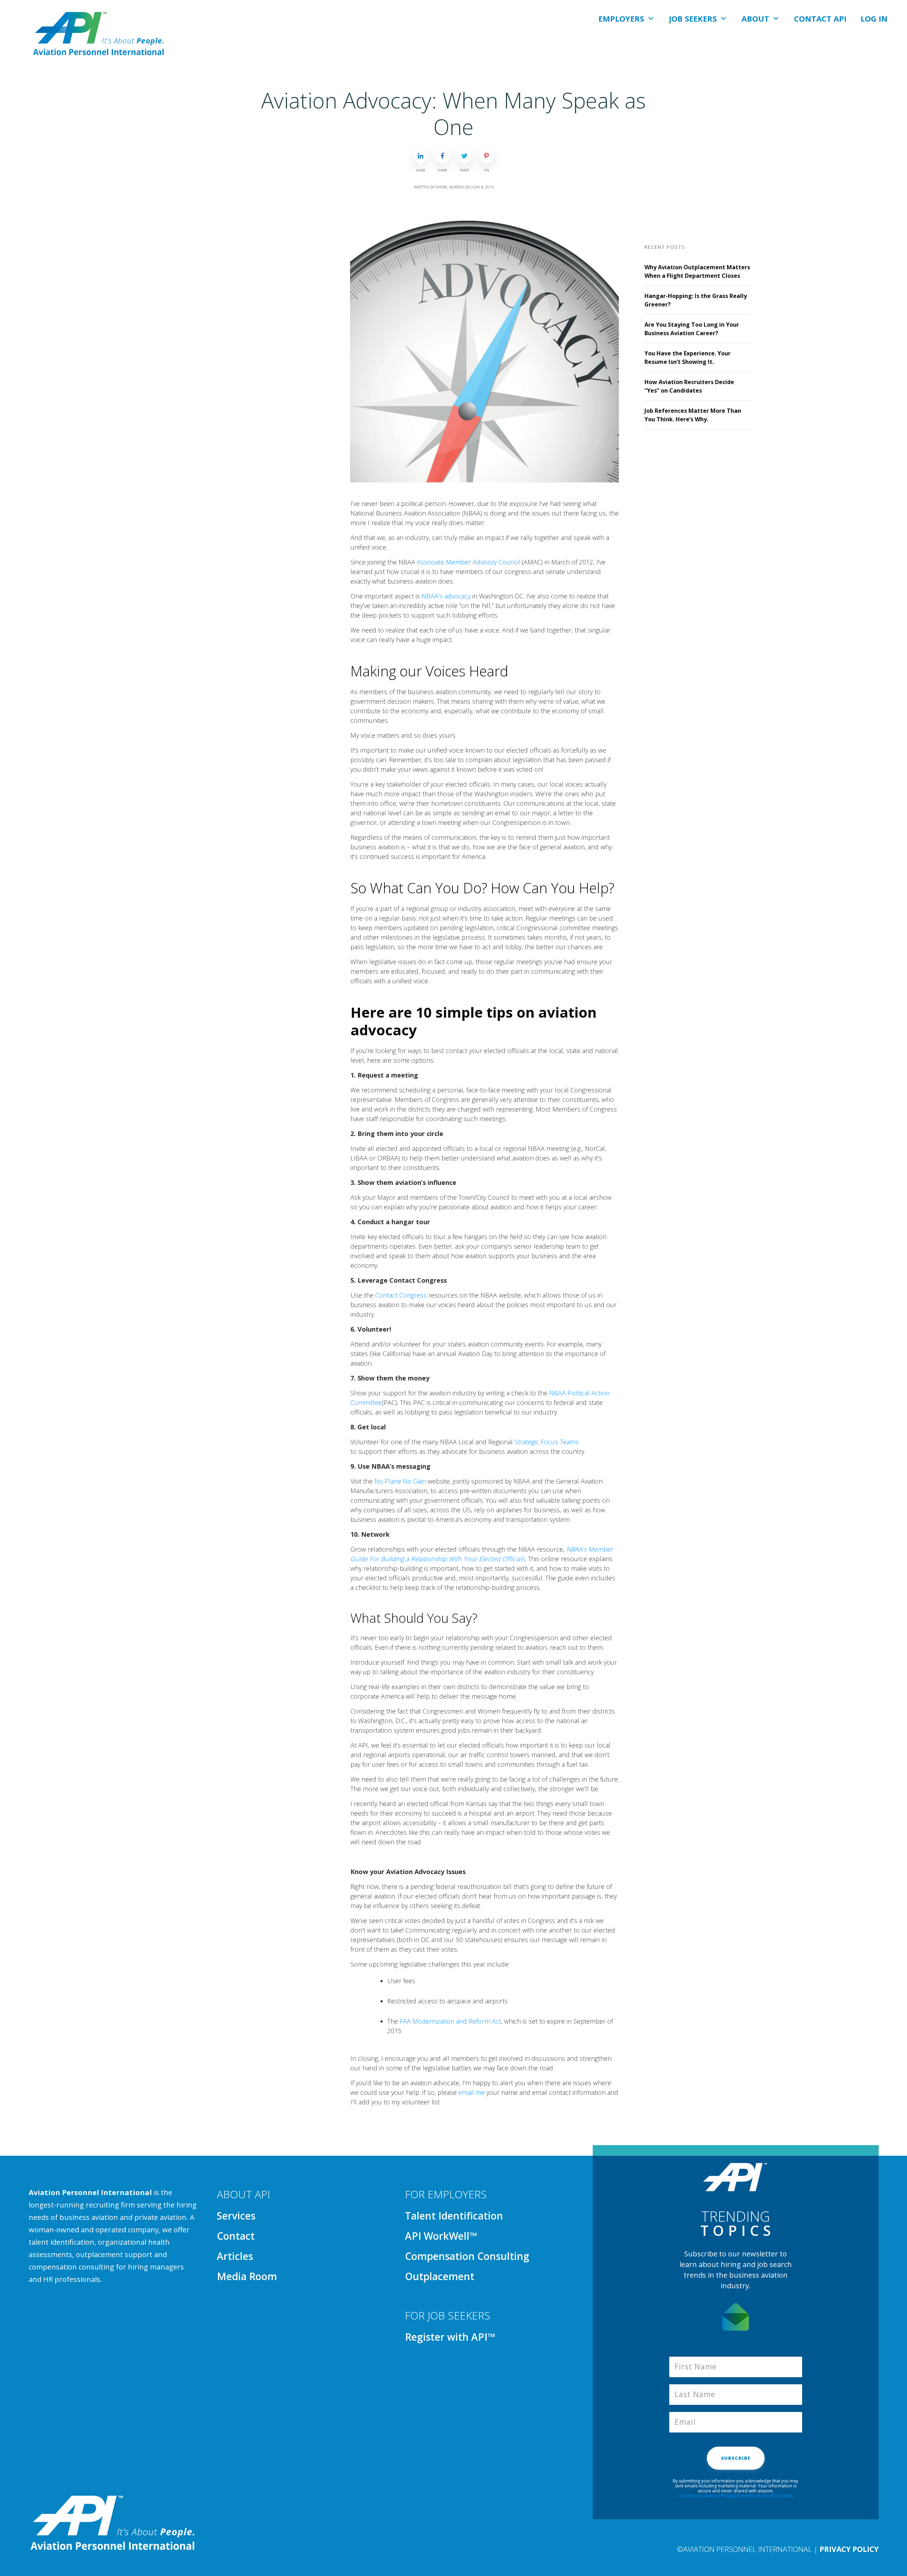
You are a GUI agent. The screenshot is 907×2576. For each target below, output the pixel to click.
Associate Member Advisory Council (469, 562)
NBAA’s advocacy (446, 596)
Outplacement (440, 2276)
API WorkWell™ (441, 2236)
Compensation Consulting (467, 2256)
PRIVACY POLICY (849, 2549)
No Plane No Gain (400, 1481)
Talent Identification (454, 2216)
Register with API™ (450, 2337)
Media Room (247, 2276)
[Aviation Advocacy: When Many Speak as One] (485, 352)
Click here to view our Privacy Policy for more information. (736, 2496)
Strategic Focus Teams (547, 1442)
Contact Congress (401, 1295)
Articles (235, 2256)
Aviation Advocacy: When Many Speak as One (453, 114)
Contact (236, 2236)
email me (472, 2092)
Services (236, 2216)
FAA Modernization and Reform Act (450, 2021)
